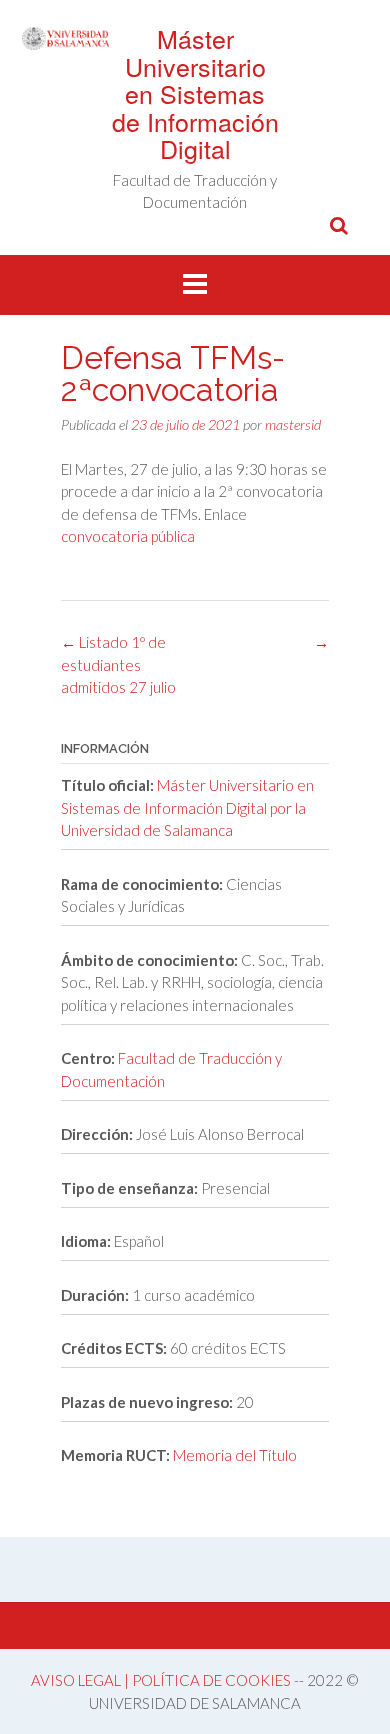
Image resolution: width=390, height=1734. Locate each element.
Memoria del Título (235, 1455)
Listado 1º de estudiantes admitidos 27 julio (118, 664)
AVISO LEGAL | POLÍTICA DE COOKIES (161, 1680)
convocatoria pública (128, 536)
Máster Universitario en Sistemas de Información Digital (195, 93)
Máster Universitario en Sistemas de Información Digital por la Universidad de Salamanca (187, 807)
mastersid (293, 424)
